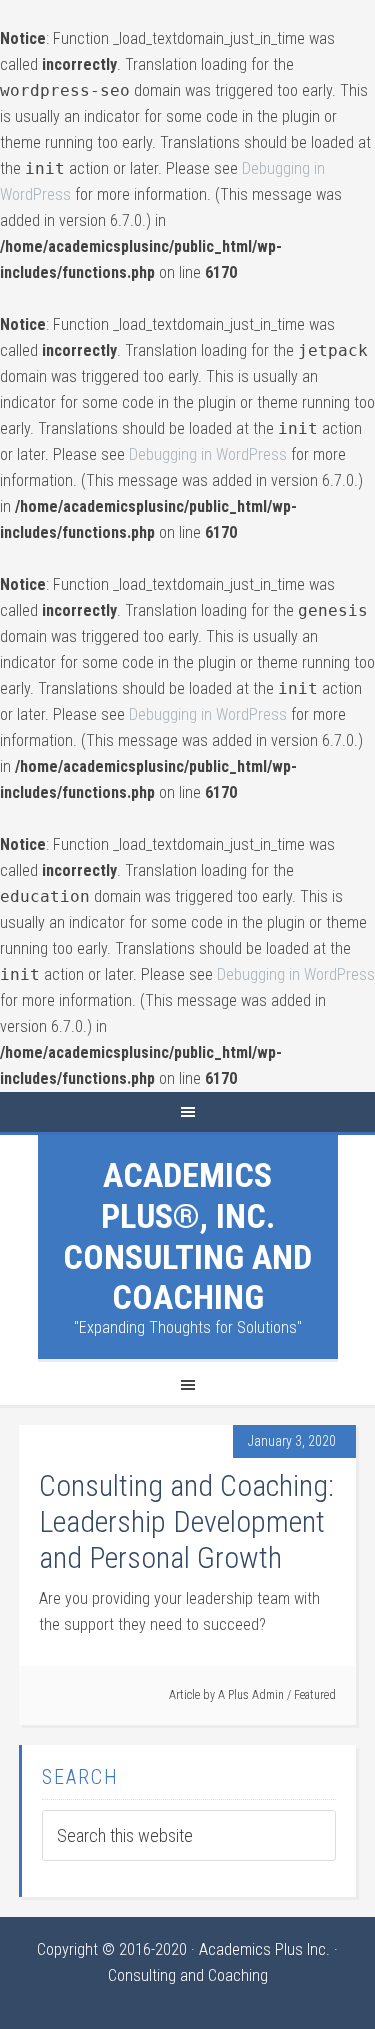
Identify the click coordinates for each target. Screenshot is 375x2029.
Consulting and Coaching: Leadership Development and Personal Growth (186, 1521)
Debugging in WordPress (208, 454)
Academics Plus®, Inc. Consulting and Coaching (187, 1236)
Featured (315, 1695)
